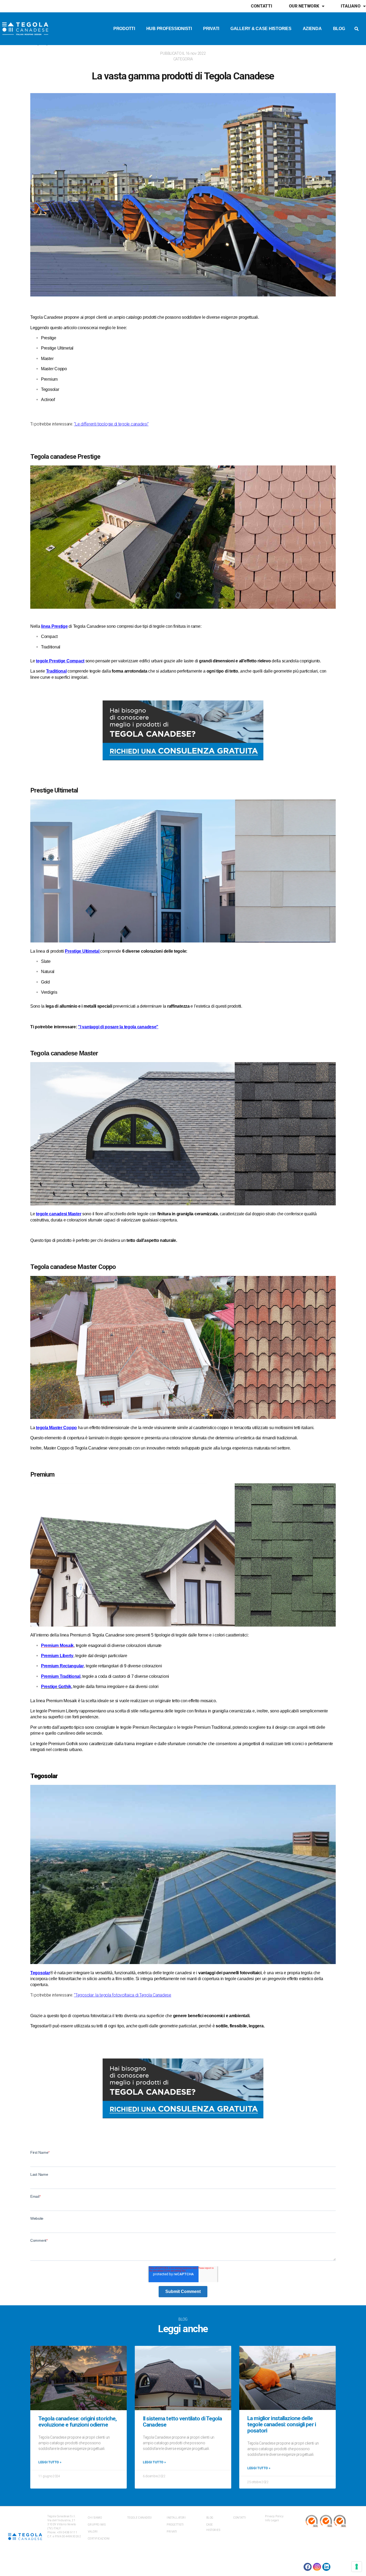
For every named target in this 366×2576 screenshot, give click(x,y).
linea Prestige (54, 626)
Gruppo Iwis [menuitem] (97, 2525)
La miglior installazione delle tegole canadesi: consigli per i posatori (282, 2424)
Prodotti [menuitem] (124, 29)
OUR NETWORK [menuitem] (304, 6)
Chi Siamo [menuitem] (95, 2518)
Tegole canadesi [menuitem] (140, 2518)
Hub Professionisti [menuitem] (169, 29)
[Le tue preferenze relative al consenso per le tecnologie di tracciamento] (357, 2567)
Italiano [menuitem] (351, 6)
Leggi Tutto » (50, 2462)
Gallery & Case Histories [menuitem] (261, 29)
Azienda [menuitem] (312, 29)
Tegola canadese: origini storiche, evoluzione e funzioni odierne (77, 2422)
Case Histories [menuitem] (213, 2527)
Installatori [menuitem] (176, 2518)
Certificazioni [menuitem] (99, 2539)
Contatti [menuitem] (262, 6)
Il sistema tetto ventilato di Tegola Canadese (182, 2422)
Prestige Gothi (55, 1687)
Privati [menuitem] (211, 29)
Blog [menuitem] (339, 29)
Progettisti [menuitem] (175, 2525)
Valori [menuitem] (93, 2532)
